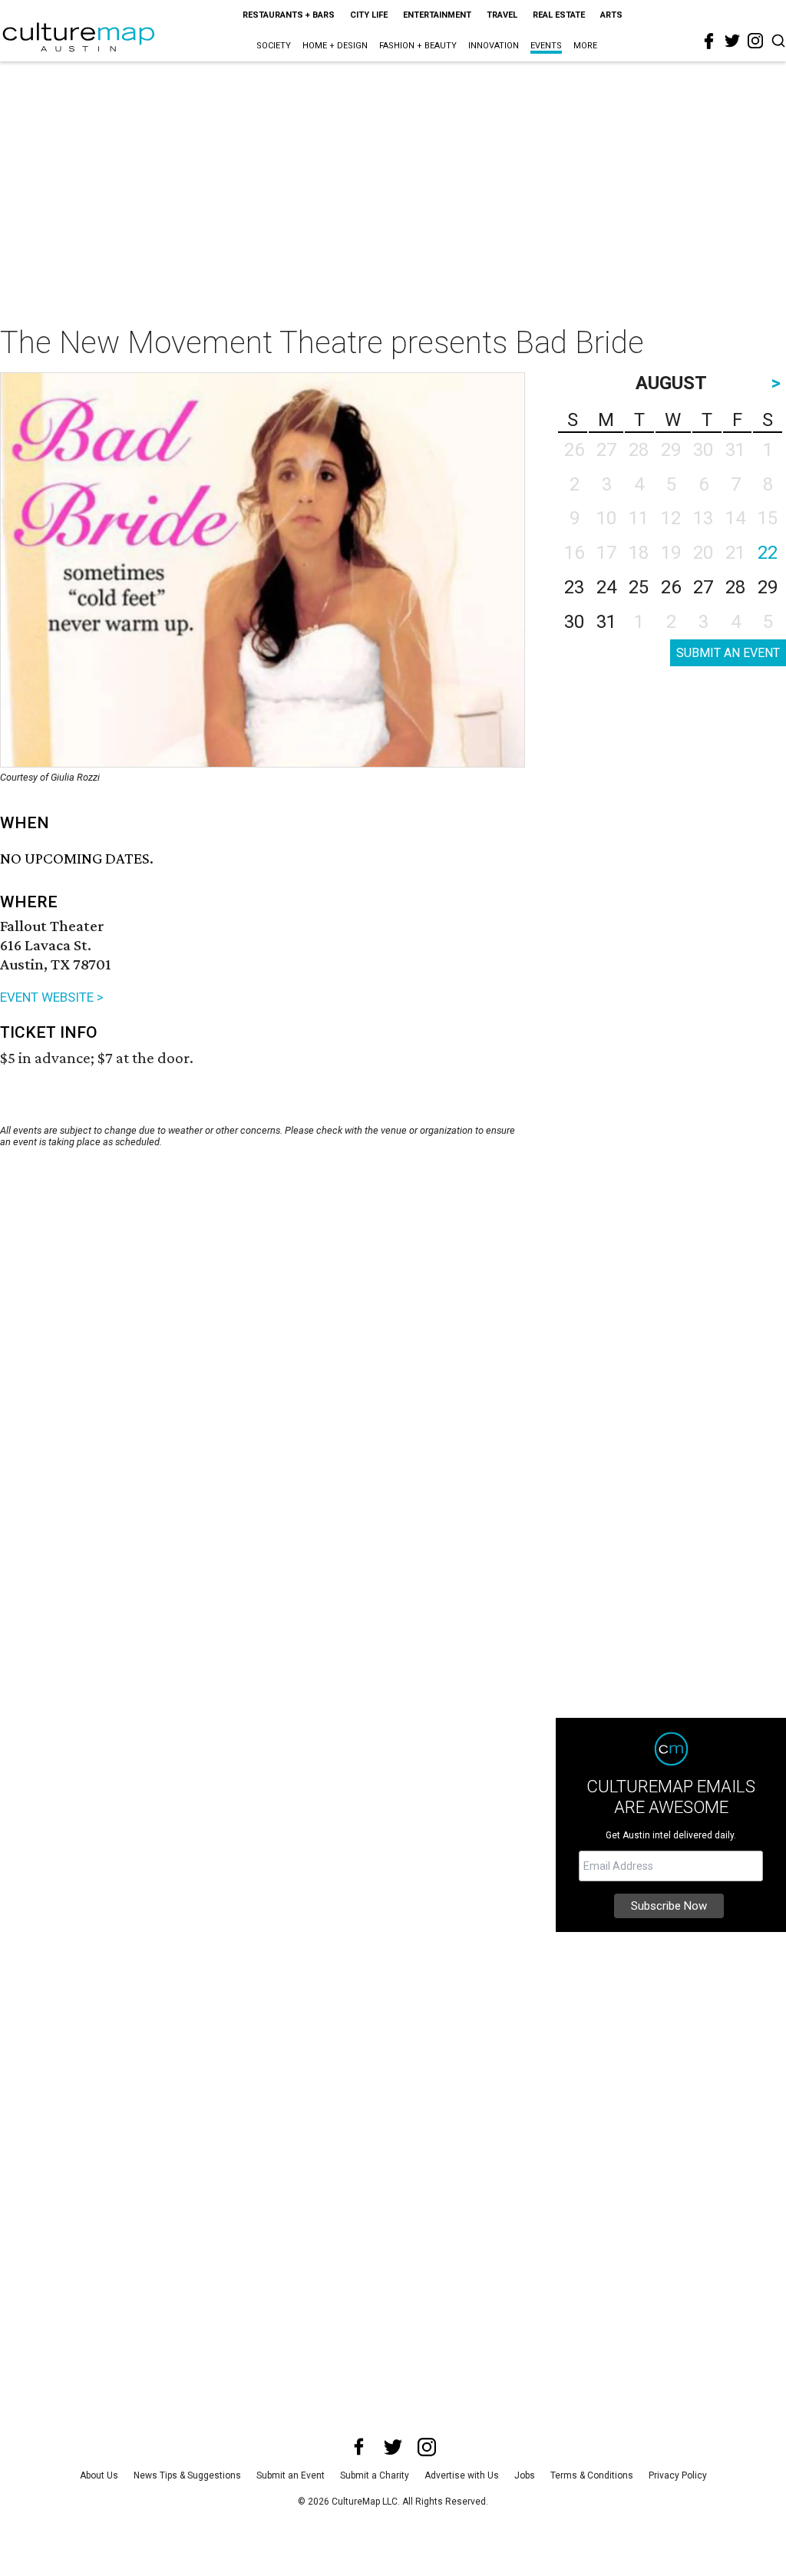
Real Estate (559, 15)
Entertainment (437, 15)
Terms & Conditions (592, 2475)
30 (574, 622)
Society (274, 46)
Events (546, 46)
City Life (369, 15)
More (585, 46)
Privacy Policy (678, 2475)
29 (768, 587)
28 (735, 587)
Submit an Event (291, 2475)
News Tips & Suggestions (187, 2475)
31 (606, 622)
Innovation (494, 46)
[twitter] (732, 41)
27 (703, 587)
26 (671, 587)
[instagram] (755, 41)
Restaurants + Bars (289, 15)
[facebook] (709, 41)
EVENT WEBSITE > (52, 997)
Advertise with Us (462, 2475)
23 (574, 587)
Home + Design (335, 46)
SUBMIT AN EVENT (728, 653)
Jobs (525, 2475)
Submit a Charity (375, 2475)
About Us (99, 2475)
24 (606, 587)
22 (768, 553)
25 (639, 587)
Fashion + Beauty (418, 46)
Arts (611, 15)
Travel (502, 15)
